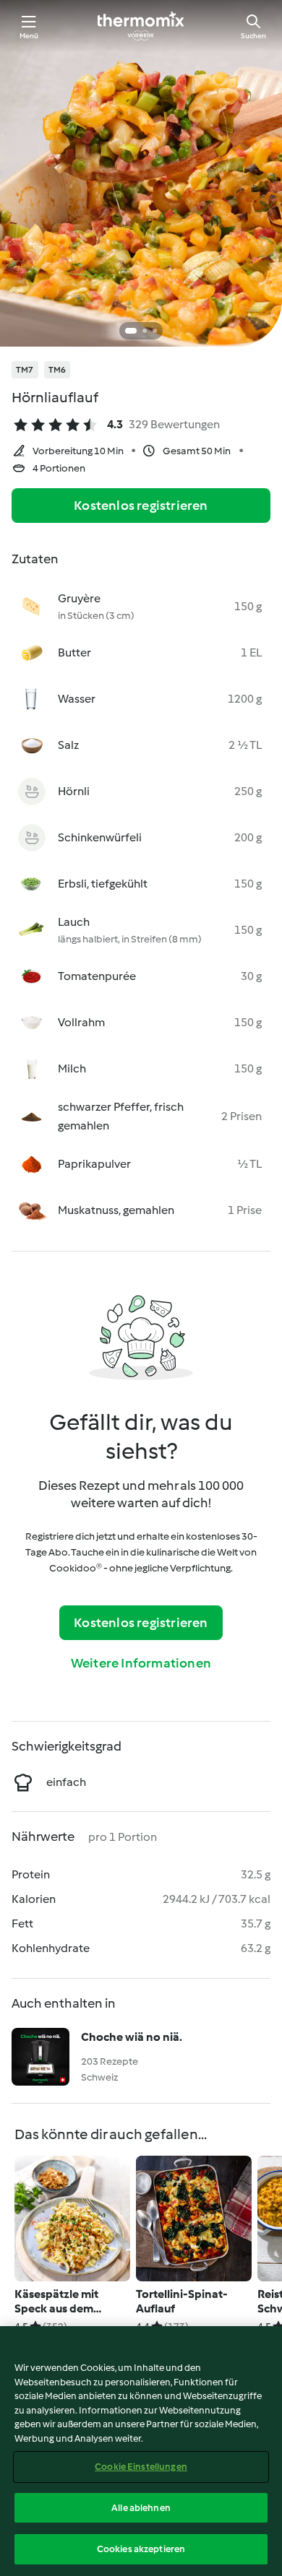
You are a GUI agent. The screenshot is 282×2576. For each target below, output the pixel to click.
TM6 (57, 370)
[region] (141, 2451)
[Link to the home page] (141, 26)
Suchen (253, 36)
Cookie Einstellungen (141, 2467)
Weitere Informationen (141, 1663)
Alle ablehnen (141, 2508)
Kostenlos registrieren (141, 506)
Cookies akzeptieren (141, 2549)
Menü (29, 36)
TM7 (25, 370)
